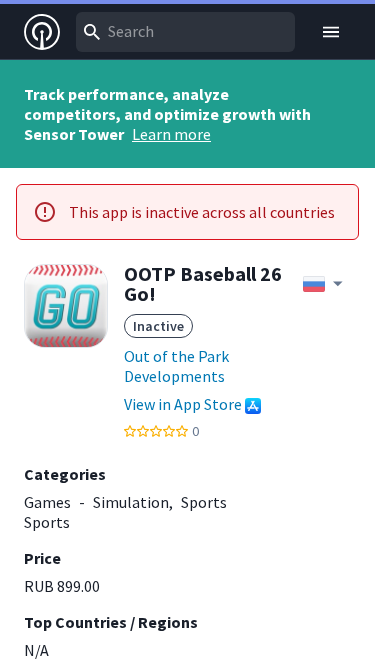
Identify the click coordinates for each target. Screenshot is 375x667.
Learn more (171, 134)
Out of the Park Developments (176, 366)
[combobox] (185, 32)
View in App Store (183, 404)
